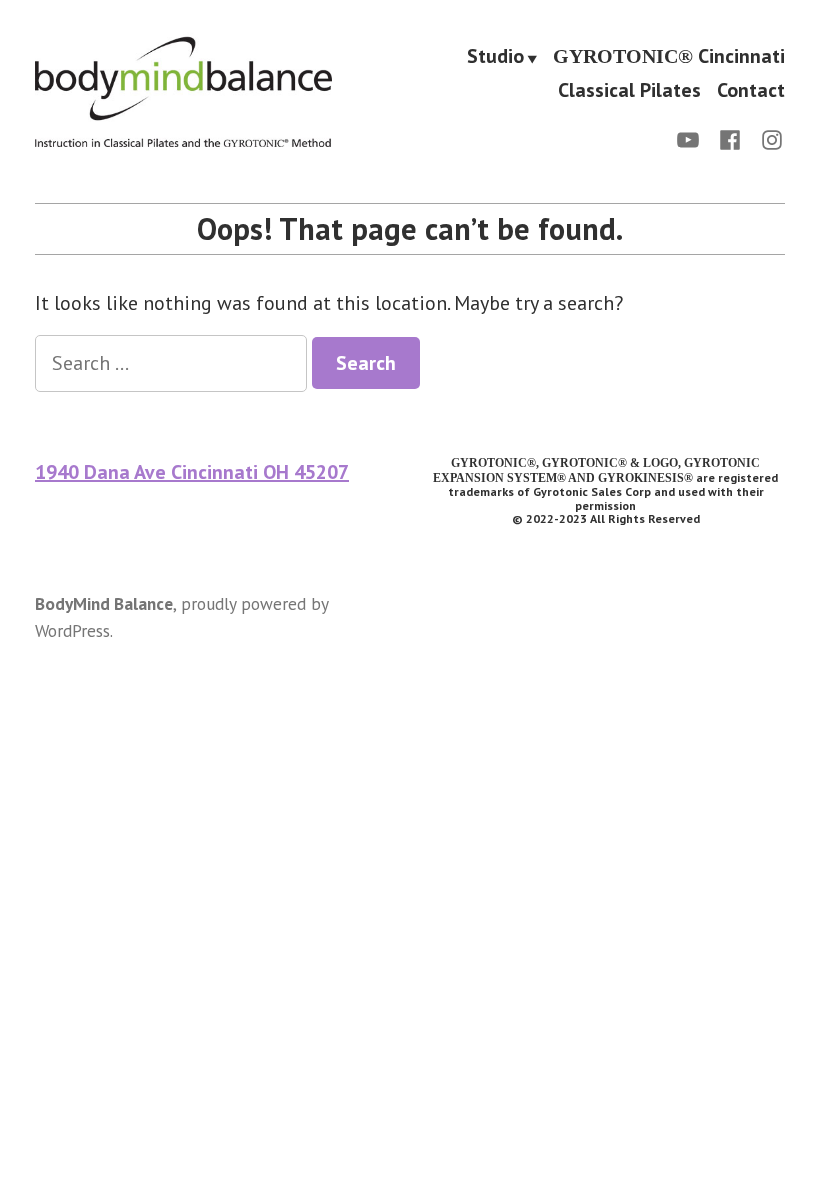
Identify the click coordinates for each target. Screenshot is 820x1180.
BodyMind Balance (104, 603)
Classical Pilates (629, 89)
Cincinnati (669, 58)
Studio (495, 58)
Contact (751, 89)
